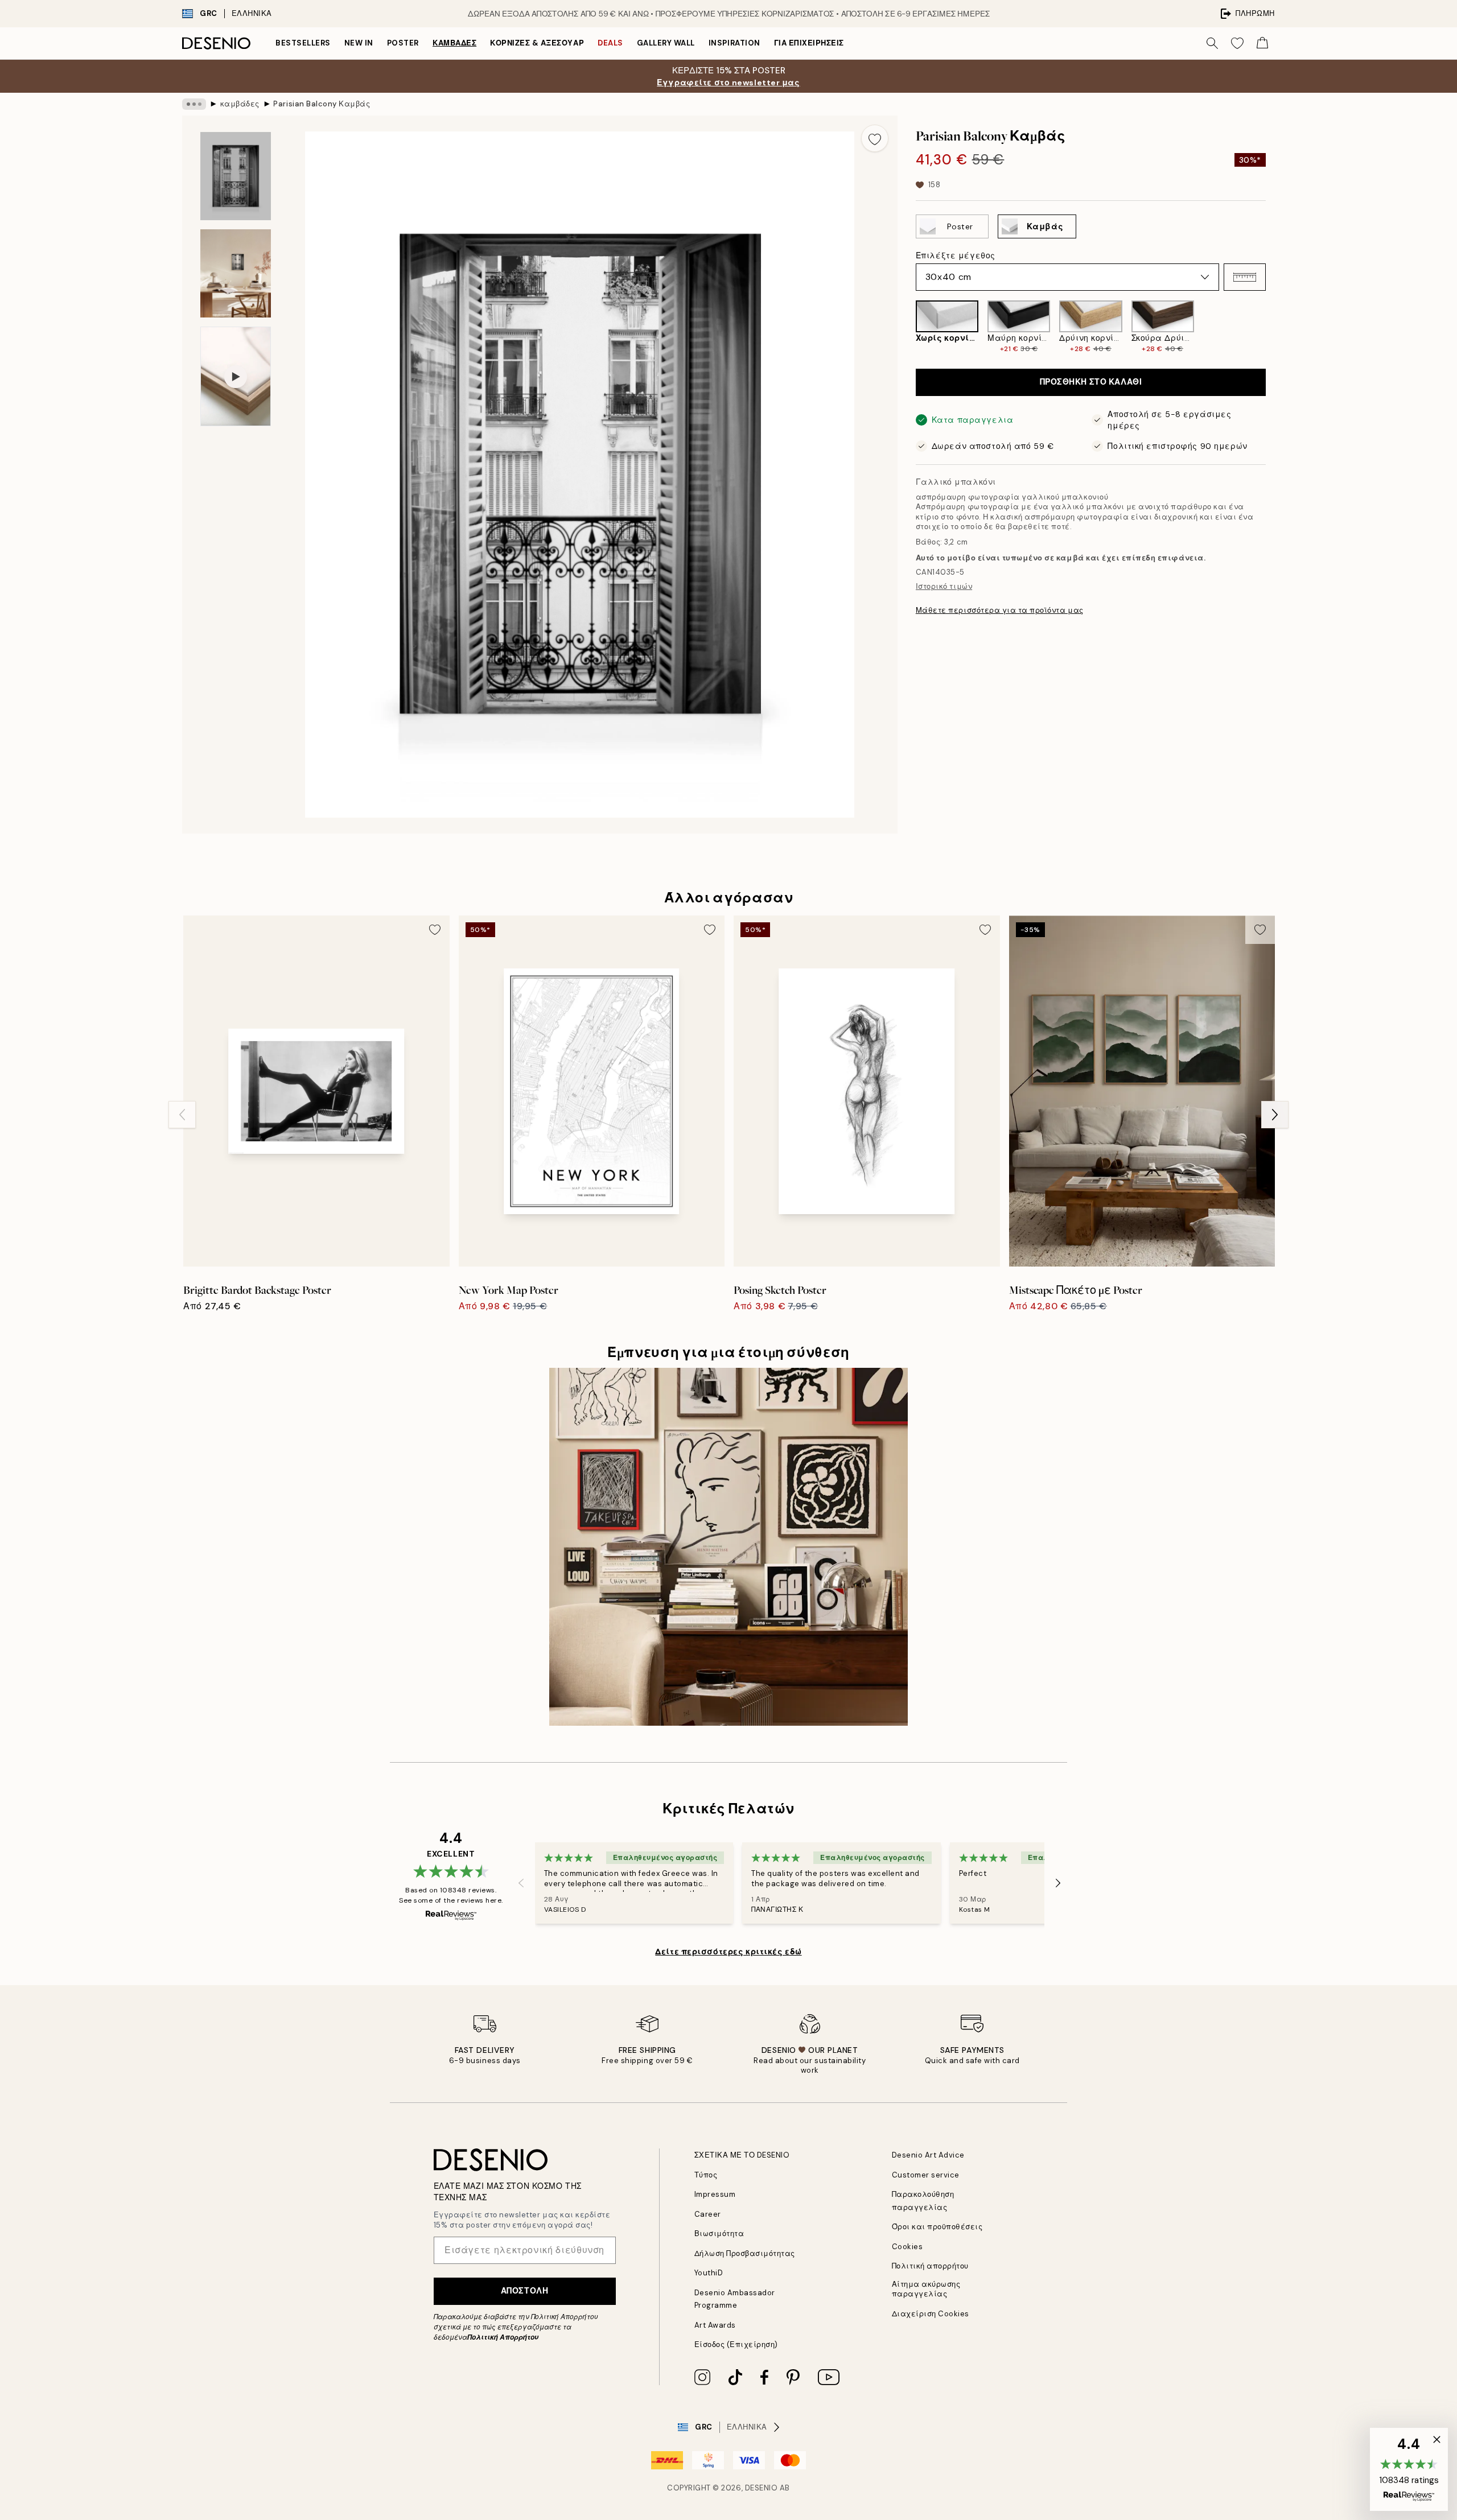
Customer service (926, 2175)
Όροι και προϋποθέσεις (937, 2227)
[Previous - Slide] (907, 327)
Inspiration (734, 43)
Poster (403, 43)
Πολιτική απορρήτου (930, 2266)
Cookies (907, 2247)
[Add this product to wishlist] (875, 138)
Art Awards (715, 2325)
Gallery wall (666, 43)
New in (359, 43)
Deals (610, 43)
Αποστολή (524, 2291)
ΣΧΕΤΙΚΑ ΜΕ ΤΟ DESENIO (742, 2155)
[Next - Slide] (1275, 327)
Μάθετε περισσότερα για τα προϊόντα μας (1000, 610)
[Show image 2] (236, 273)
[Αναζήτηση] (1212, 43)
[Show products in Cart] (1262, 43)
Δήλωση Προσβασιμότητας (745, 2253)
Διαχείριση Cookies (931, 2314)
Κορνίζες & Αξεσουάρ (537, 43)
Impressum (715, 2194)
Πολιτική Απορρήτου (503, 2337)
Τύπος (706, 2175)
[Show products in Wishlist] (1237, 43)
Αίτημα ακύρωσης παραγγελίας (926, 2289)
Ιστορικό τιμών (944, 586)
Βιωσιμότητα (719, 2234)
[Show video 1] (236, 377)
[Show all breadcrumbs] (194, 104)
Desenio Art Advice (928, 2155)
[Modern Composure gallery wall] (728, 1547)
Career (708, 2214)
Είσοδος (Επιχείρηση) (736, 2344)
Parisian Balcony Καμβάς (322, 104)
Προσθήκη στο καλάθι (1091, 382)
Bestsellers (303, 43)
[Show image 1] (236, 176)
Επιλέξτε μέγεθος (956, 255)
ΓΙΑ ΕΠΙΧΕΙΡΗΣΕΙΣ (809, 43)
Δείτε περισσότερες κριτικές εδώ (728, 1952)
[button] (1245, 277)
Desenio (762, 2488)
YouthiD (709, 2273)
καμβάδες (454, 43)
